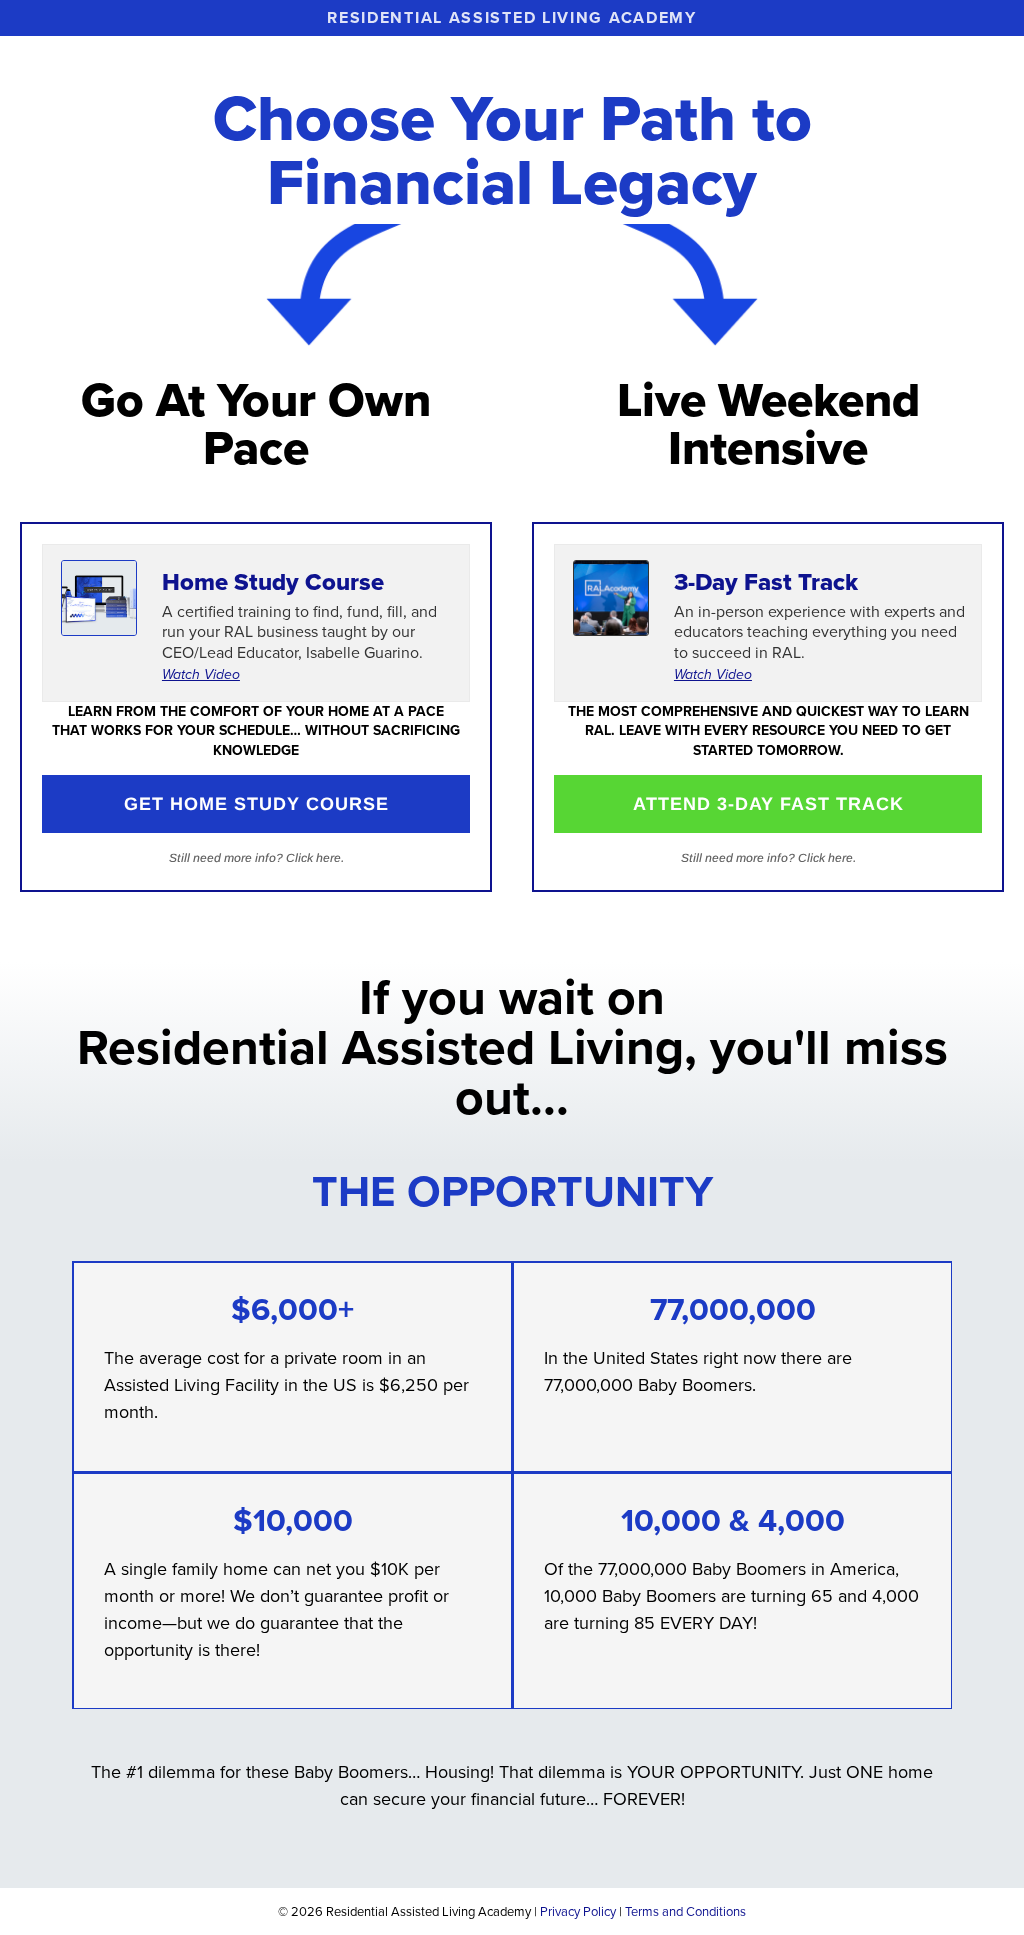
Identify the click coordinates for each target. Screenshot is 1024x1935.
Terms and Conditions (685, 1911)
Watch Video (201, 674)
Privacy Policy (578, 1911)
